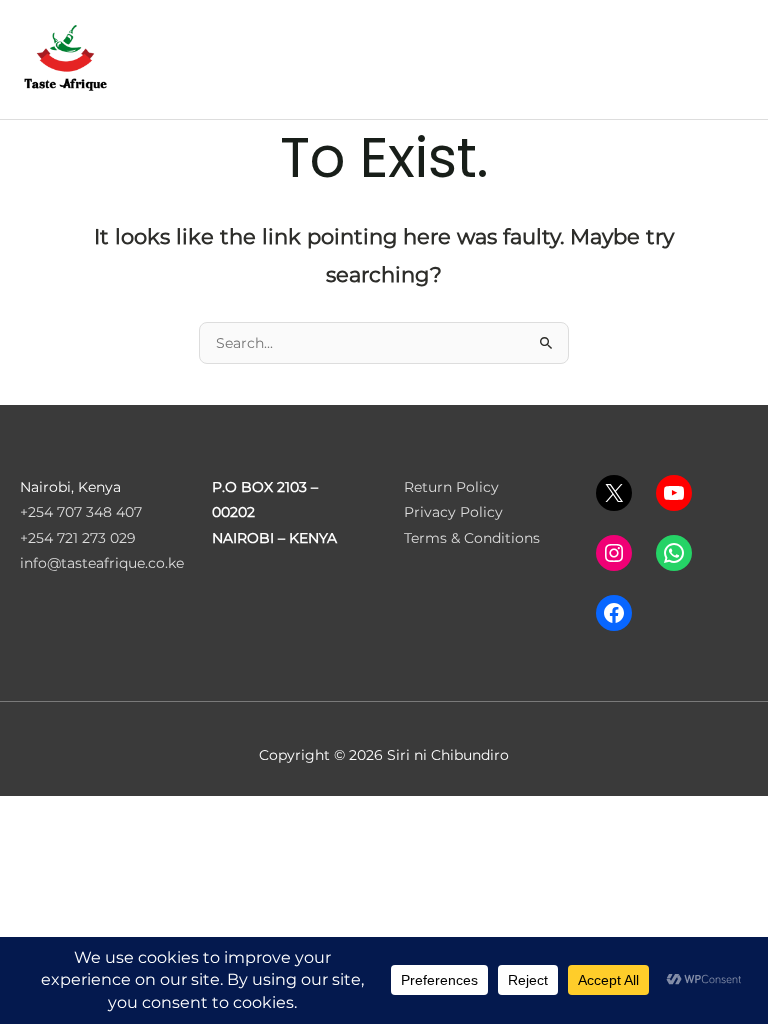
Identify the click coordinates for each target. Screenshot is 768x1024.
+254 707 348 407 (81, 512)
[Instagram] (614, 553)
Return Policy (451, 487)
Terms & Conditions (472, 538)
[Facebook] (614, 613)
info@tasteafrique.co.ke (102, 563)
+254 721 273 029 (78, 538)
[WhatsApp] (674, 553)
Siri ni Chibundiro (172, 52)
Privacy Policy (453, 512)
